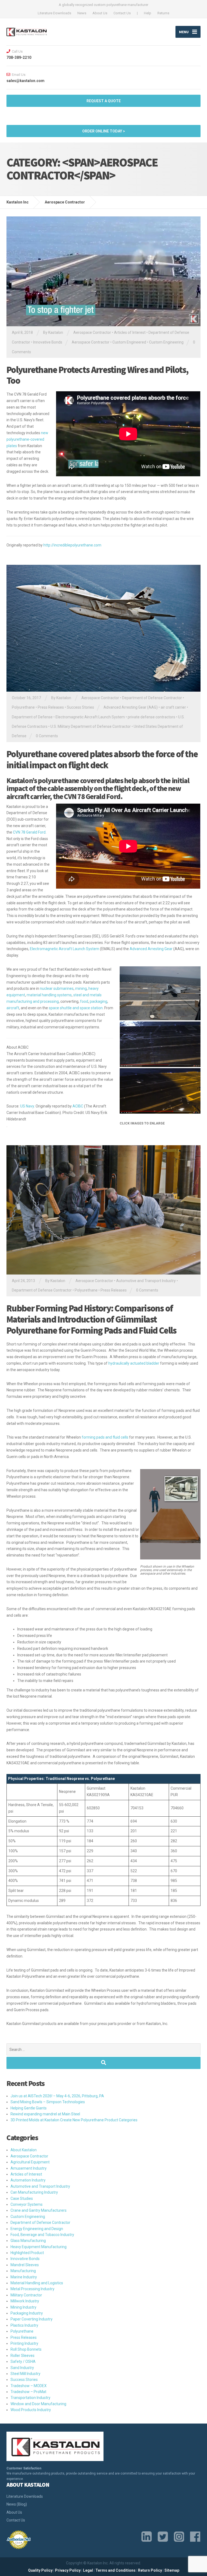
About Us (100, 13)
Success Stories (80, 707)
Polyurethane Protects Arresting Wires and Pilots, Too (97, 375)
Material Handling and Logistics (37, 2283)
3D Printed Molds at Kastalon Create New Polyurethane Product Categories (74, 2120)
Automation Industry (28, 2180)
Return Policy (150, 2570)
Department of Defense (32, 717)
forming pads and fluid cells (105, 1437)
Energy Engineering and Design (37, 2229)
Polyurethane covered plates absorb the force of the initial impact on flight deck (102, 759)
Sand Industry (22, 2368)
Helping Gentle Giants (29, 2108)
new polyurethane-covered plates (27, 439)
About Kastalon (24, 2150)
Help (148, 13)
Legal (88, 2570)
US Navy (27, 1106)
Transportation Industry (30, 2398)
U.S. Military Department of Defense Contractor (91, 726)
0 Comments (47, 736)
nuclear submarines (57, 988)
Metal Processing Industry (32, 2289)
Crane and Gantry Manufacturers (39, 2210)
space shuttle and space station (76, 1008)
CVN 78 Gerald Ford (29, 832)
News (82, 13)
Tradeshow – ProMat (28, 2392)
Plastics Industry (24, 2325)
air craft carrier (173, 707)
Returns (163, 13)
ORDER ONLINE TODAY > (104, 131)
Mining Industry (23, 2307)
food (84, 1001)
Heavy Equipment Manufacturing (39, 2247)
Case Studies (22, 2198)
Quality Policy (40, 2570)
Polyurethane (23, 707)
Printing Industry (24, 2343)
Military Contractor (26, 2295)
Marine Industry (24, 2277)
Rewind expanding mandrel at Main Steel (45, 2114)
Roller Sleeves (23, 2356)
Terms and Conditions (115, 2570)
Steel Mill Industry (25, 2374)
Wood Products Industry (31, 2410)
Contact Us (122, 13)
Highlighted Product (27, 2253)
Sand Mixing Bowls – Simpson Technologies (48, 2102)
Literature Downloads (54, 13)
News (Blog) (17, 2504)
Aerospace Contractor (92, 332)
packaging (99, 1001)
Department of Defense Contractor (152, 698)
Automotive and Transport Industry (146, 1281)
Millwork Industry (25, 2301)
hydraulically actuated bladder (134, 1363)
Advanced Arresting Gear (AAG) (131, 707)
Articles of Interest (130, 332)
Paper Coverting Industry (32, 2319)
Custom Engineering (166, 342)
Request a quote (104, 101)
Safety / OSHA (23, 2361)
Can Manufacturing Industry (34, 2192)
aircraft (13, 1008)
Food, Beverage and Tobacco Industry (42, 2235)
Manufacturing (23, 2271)
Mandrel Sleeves (25, 2265)
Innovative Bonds (48, 342)
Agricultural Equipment (30, 2162)
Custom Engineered (129, 342)
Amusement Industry (29, 2168)
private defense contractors (151, 717)
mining (81, 988)
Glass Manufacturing (28, 2241)
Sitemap (172, 2570)
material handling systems (49, 995)
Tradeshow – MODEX (29, 2386)
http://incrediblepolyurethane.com (72, 545)
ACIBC (78, 1106)
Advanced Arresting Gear (151, 949)
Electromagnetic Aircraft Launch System (90, 717)
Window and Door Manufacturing (38, 2404)
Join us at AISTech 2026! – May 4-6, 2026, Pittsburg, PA (57, 2096)
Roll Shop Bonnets (26, 2349)
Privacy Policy (68, 2570)
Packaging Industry (27, 2313)
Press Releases (51, 707)
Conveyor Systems (27, 2204)
